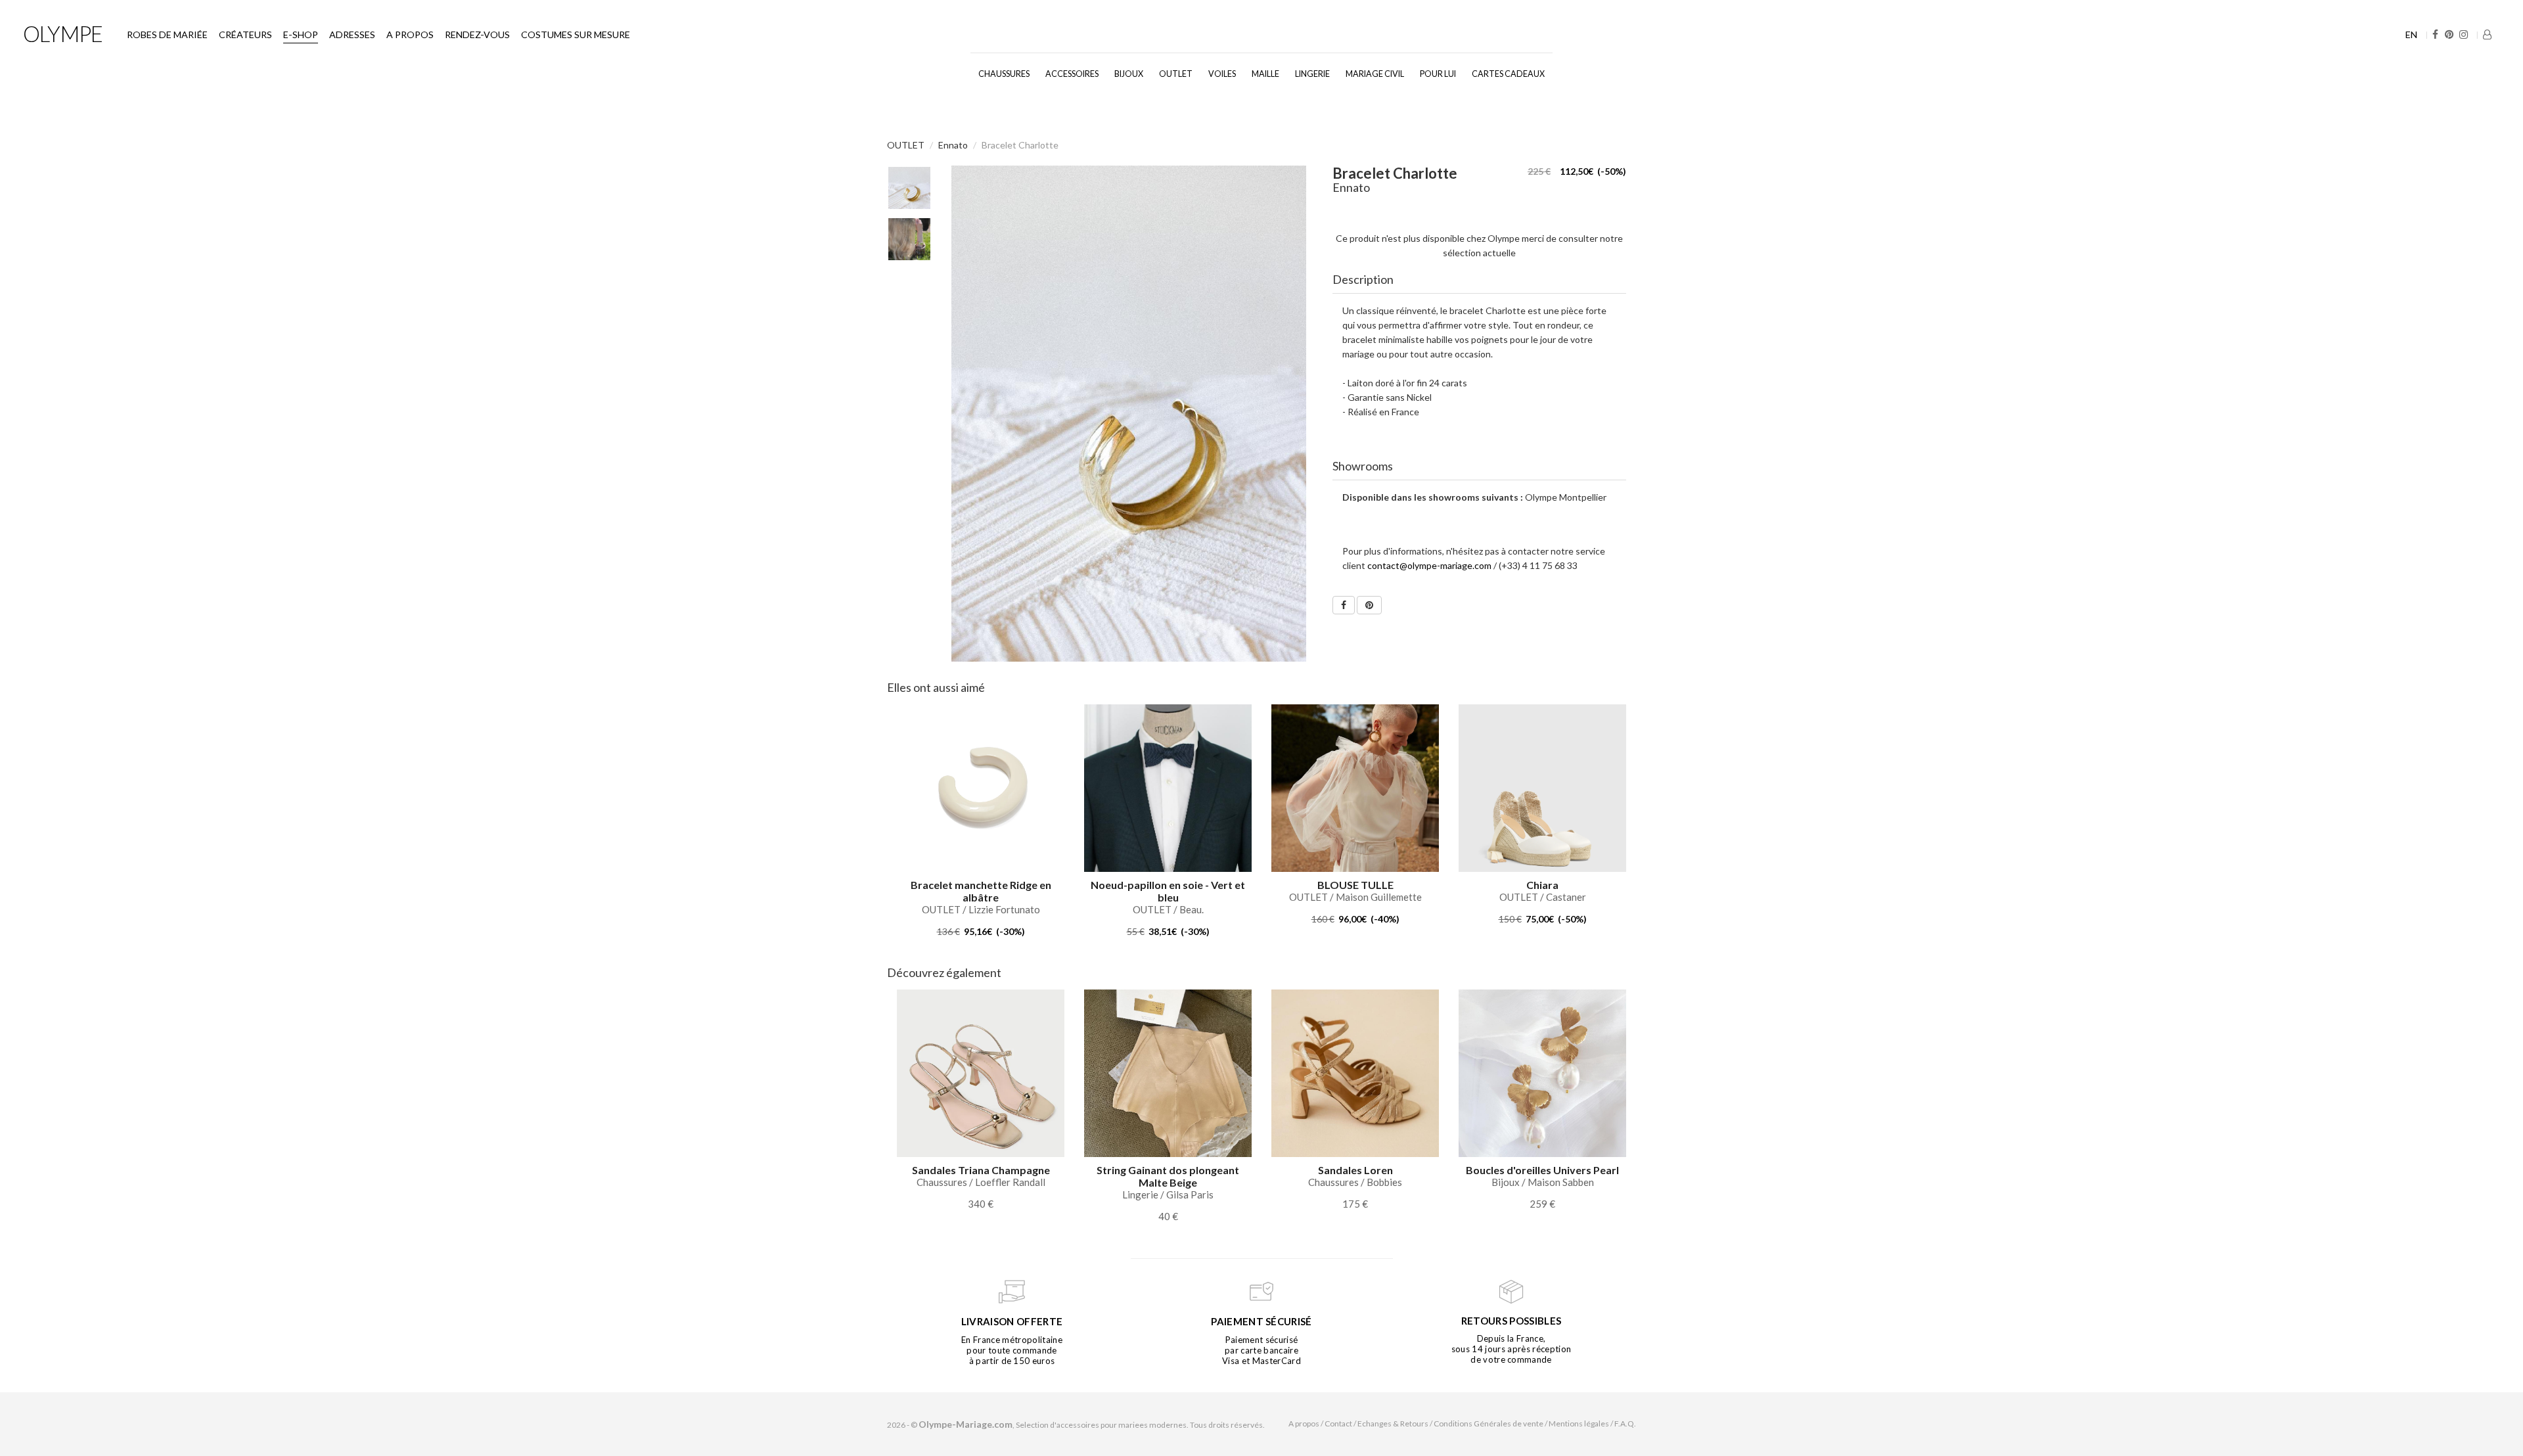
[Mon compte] (2487, 34)
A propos (410, 34)
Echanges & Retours (1393, 1423)
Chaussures (1004, 74)
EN (2411, 34)
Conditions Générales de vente (1489, 1423)
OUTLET (1176, 74)
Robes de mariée (167, 34)
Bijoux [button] (1129, 74)
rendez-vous (477, 34)
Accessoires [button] (1072, 74)
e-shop (301, 34)
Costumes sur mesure (576, 34)
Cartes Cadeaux (1508, 74)
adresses (352, 34)
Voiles (1222, 74)
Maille (1265, 74)
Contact (1338, 1423)
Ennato (953, 145)
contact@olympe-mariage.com (1429, 565)
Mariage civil (1375, 74)
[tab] (1480, 280)
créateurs (245, 34)
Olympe (63, 34)
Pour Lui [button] (1438, 74)
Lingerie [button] (1312, 74)
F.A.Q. (1625, 1423)
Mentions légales (1579, 1423)
